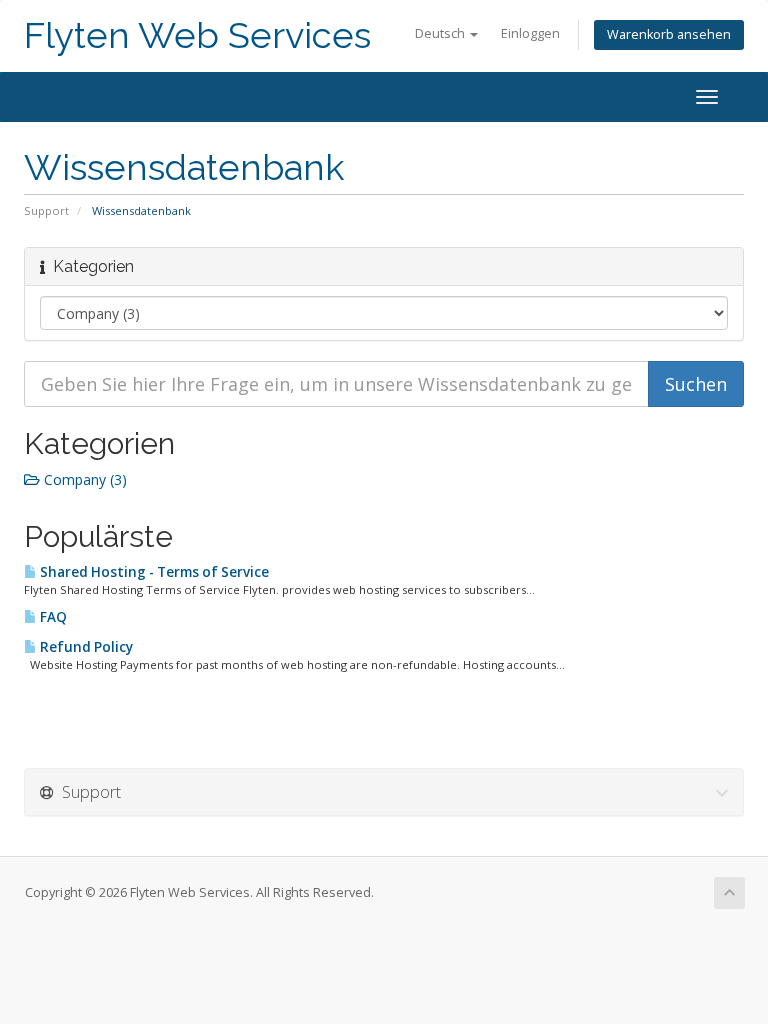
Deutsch (441, 33)
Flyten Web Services (197, 35)
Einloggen (530, 33)
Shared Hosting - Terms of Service (153, 572)
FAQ (52, 617)
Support (46, 210)
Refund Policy (85, 647)
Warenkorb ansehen (669, 34)
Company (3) (83, 479)
